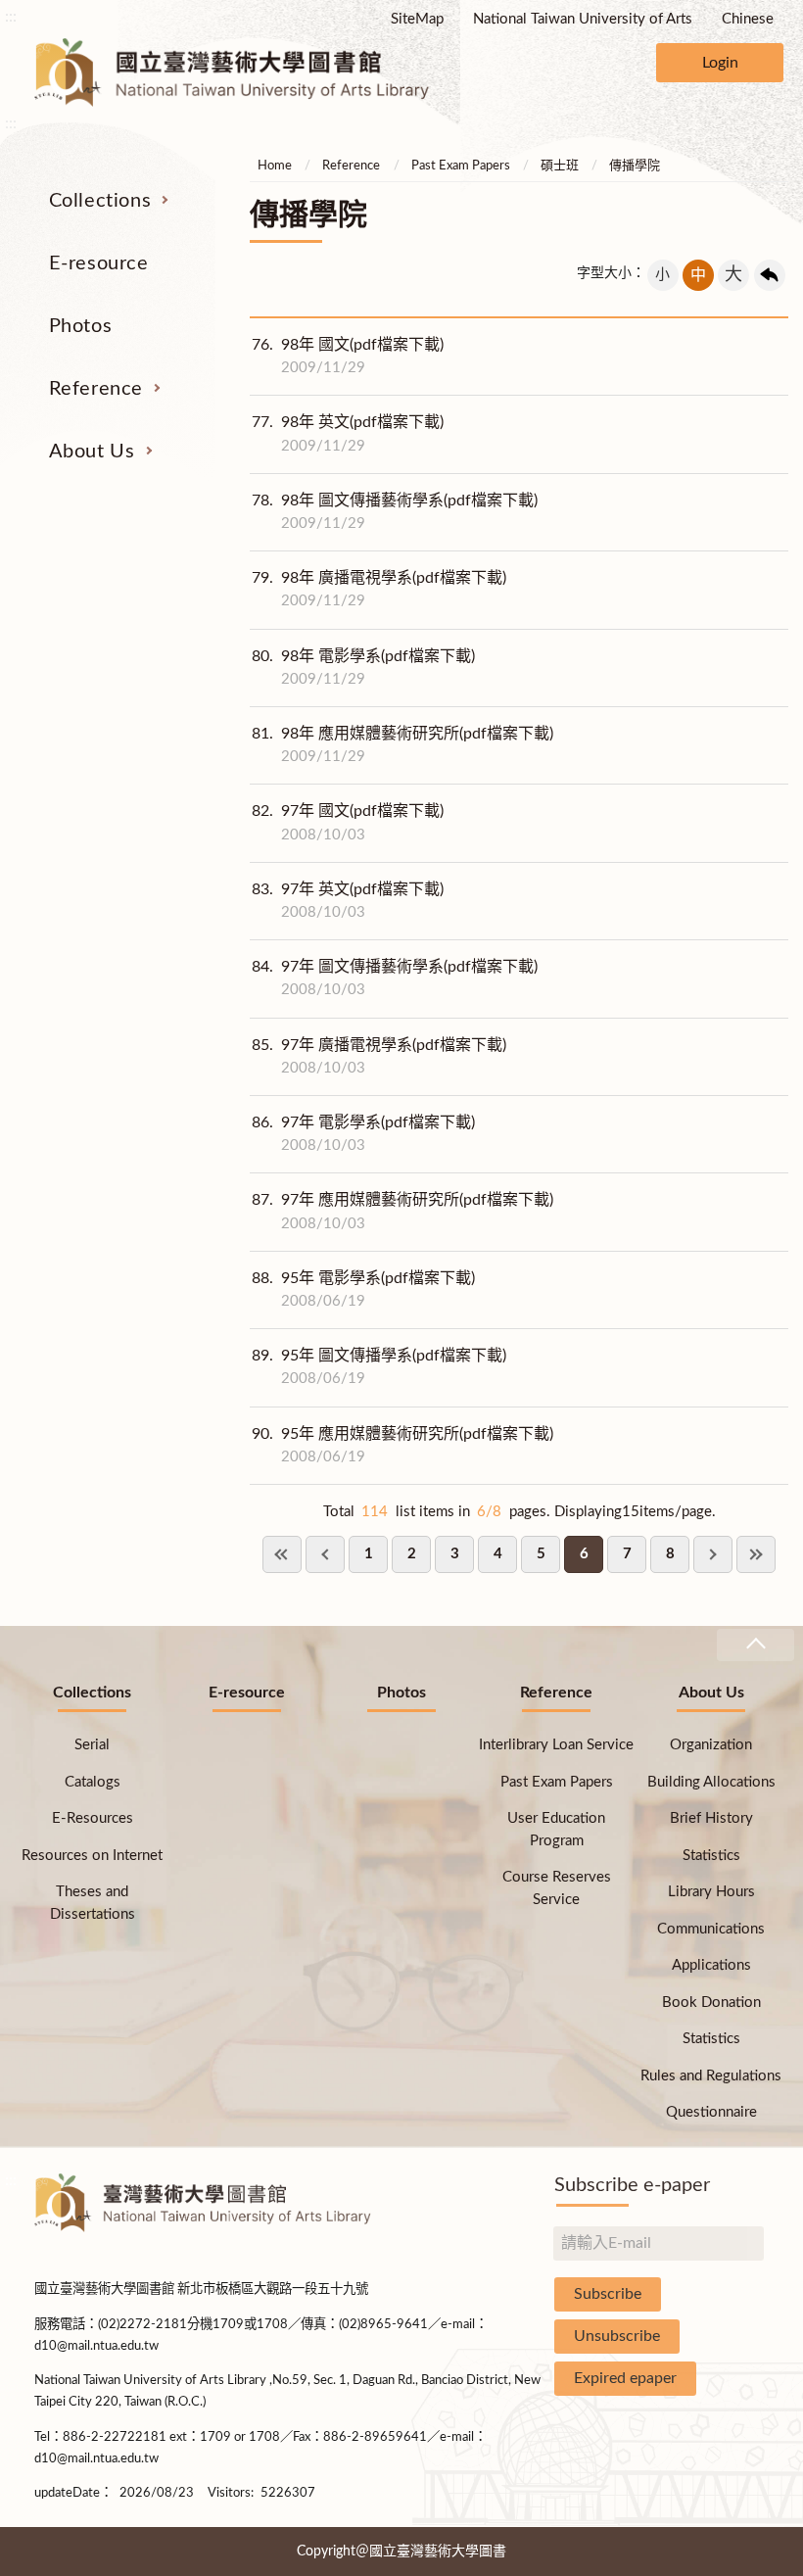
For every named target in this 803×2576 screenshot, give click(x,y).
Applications (711, 1965)
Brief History (711, 1818)
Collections (100, 201)
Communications (711, 1929)
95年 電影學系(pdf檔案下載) (363, 1289)
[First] (282, 1554)
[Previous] (325, 1554)
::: (11, 17)
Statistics (711, 1856)
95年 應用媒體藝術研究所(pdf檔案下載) (402, 1445)
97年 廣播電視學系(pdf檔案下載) (379, 1056)
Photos (81, 326)
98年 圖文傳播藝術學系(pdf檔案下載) (395, 512)
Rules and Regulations (711, 2076)
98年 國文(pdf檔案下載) (348, 356)
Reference (96, 389)
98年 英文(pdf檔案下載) (348, 433)
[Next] (713, 1554)
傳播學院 (635, 166)
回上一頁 (770, 275)
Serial (92, 1745)
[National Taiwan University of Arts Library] (249, 72)
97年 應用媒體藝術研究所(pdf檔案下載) (402, 1211)
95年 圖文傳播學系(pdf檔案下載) (379, 1367)
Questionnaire (711, 2112)
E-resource (99, 263)
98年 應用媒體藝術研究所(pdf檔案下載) (402, 745)
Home (275, 166)
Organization (711, 1745)
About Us (92, 452)
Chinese (748, 19)
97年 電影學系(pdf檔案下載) (363, 1134)
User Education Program (556, 1830)
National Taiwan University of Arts (583, 19)
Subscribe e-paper (632, 2185)
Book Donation (711, 2003)
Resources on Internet (92, 1856)
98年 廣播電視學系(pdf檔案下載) (379, 589)
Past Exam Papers (461, 166)
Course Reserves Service (557, 1888)
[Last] (756, 1554)
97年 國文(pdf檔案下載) (348, 822)
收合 (755, 1645)
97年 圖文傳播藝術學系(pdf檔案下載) (395, 978)
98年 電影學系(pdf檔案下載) (363, 668)
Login (720, 63)
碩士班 (560, 166)
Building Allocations (711, 1782)
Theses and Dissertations (93, 1903)
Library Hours (711, 1892)
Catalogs (93, 1782)
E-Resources (93, 1818)
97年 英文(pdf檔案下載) (348, 901)
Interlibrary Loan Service (556, 1745)
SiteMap (417, 19)
